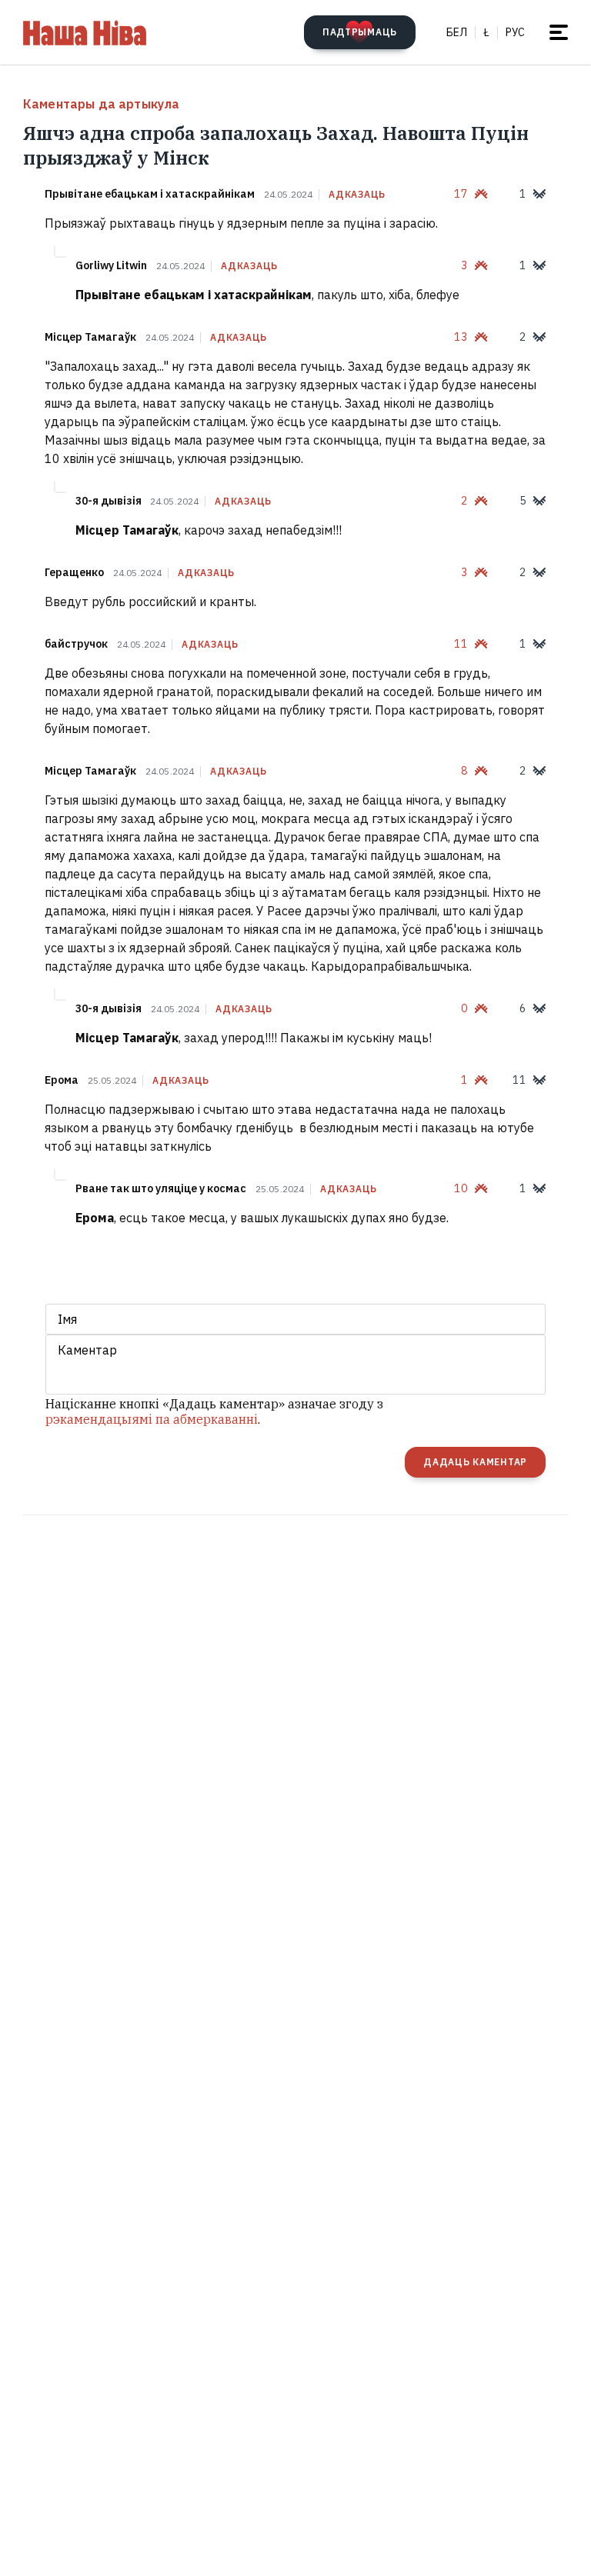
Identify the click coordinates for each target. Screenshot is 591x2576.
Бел (457, 32)
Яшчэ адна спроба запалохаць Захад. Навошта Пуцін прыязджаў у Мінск (276, 145)
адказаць (357, 195)
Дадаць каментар (475, 1462)
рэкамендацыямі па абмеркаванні (152, 1419)
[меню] (559, 32)
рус (515, 32)
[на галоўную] (85, 32)
